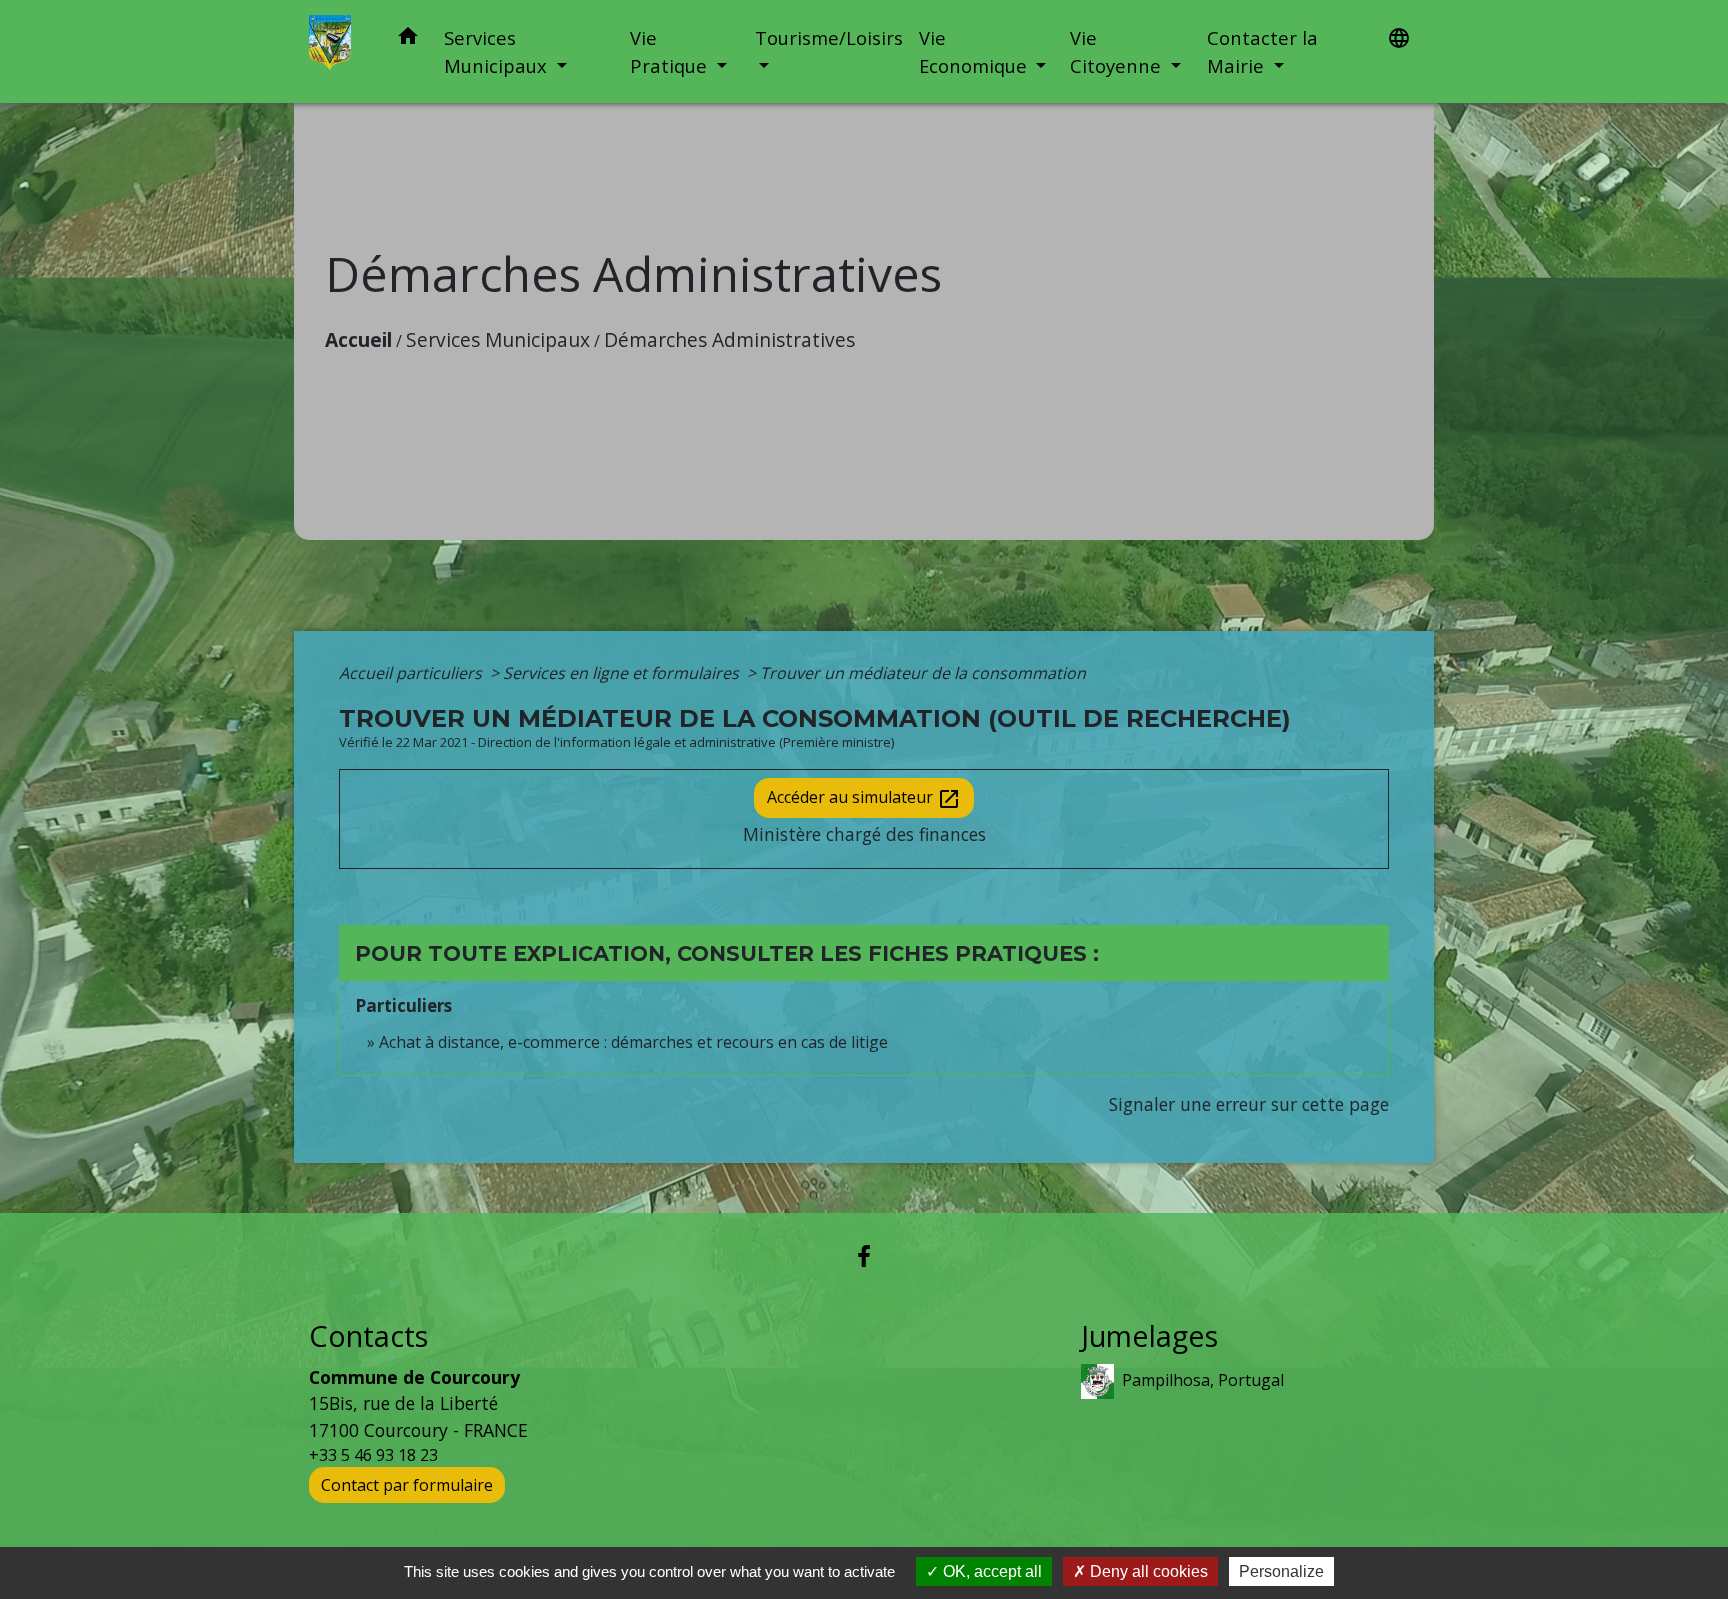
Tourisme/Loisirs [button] (829, 37)
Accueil (358, 339)
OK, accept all (990, 1571)
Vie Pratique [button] (671, 51)
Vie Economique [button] (975, 51)
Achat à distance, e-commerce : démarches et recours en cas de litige (633, 1042)
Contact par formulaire (407, 1485)
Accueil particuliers (412, 673)
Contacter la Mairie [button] (1262, 51)
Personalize (1281, 1571)
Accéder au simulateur (864, 798)
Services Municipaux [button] (498, 51)
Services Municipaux (498, 339)
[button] (408, 39)
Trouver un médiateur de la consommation (923, 673)
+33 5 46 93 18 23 (373, 1455)
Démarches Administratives (729, 339)
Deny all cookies (1147, 1571)
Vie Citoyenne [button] (1118, 51)
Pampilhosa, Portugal (1203, 1380)
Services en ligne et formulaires (623, 673)
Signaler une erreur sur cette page (1249, 1104)
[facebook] (864, 1255)
